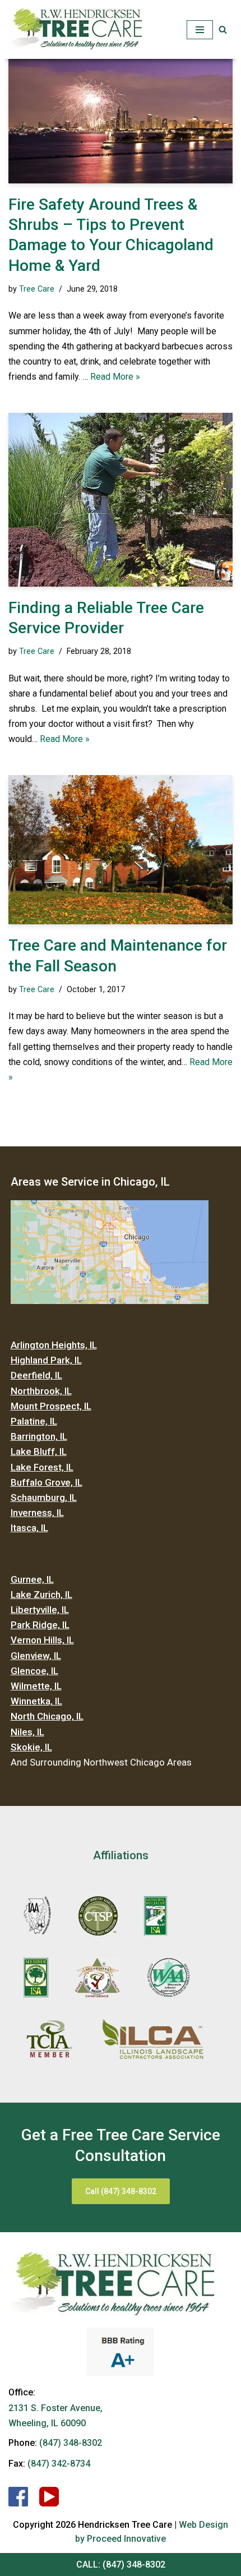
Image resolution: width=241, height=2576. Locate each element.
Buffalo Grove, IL (47, 1482)
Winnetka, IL (36, 1701)
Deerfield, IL (36, 1375)
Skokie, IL (31, 1747)
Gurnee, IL (32, 1579)
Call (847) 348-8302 (121, 2191)
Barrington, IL (39, 1436)
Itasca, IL (29, 1528)
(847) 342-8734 (59, 2464)
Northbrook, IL (41, 1391)
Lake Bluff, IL (39, 1451)
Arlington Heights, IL (54, 1345)
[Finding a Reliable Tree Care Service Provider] (121, 500)
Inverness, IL (37, 1513)
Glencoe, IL (34, 1671)
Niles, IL (27, 1732)
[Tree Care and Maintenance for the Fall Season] (121, 850)
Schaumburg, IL (44, 1497)
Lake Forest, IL (42, 1467)
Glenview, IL (36, 1656)
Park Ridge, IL (40, 1625)
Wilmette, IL (36, 1686)
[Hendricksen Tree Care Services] (76, 29)
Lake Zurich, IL (41, 1595)
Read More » (115, 377)
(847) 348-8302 (134, 2565)
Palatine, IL (34, 1421)
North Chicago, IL (47, 1716)
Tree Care (37, 289)
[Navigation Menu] (200, 30)
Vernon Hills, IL (42, 1640)
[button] (223, 29)
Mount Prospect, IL (51, 1406)
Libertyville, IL (40, 1610)
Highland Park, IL (46, 1360)
